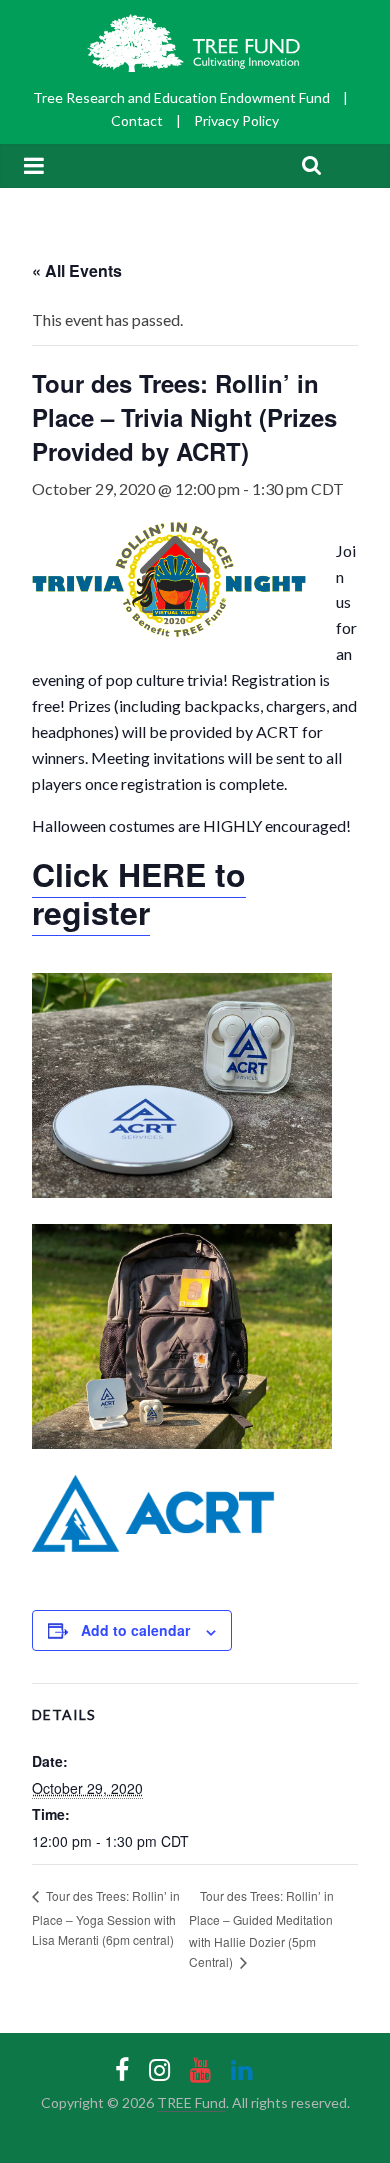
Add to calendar (135, 1630)
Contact (137, 120)
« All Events (77, 270)
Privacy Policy (236, 120)
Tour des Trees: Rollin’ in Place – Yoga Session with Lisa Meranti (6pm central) (106, 1917)
